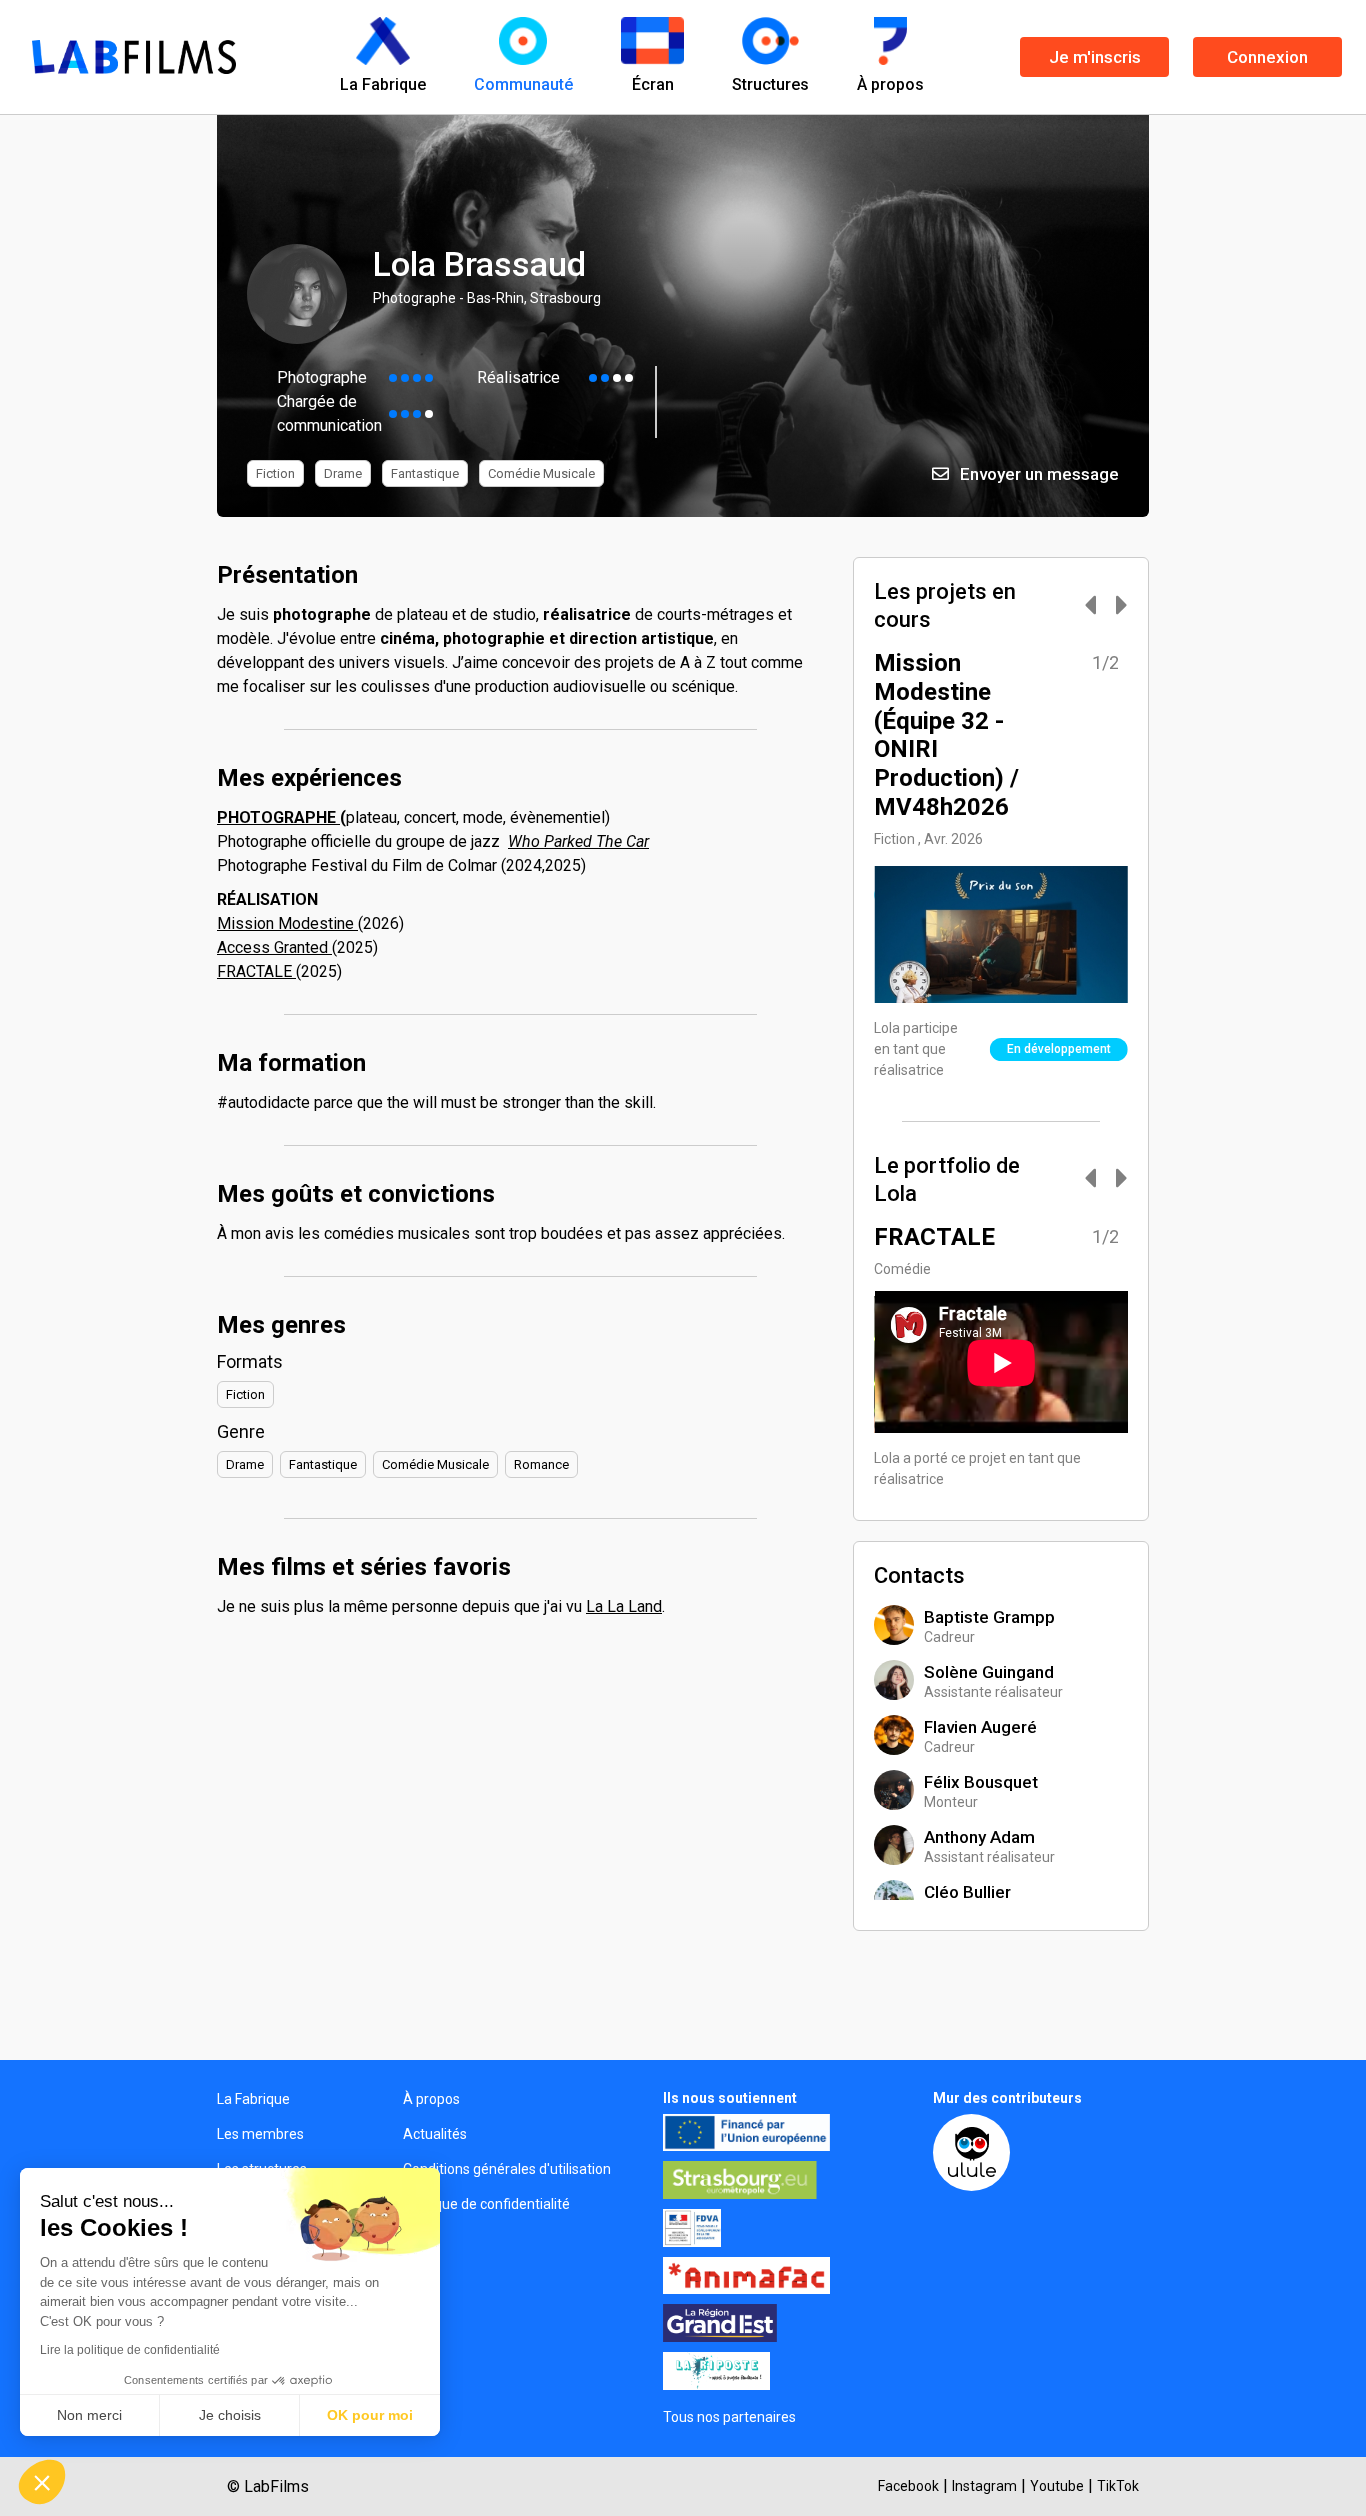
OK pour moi (370, 2415)
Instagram (984, 2486)
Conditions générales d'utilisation (507, 2169)
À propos (431, 2099)
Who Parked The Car (578, 841)
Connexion (1267, 57)
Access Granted (274, 947)
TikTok (1118, 2486)
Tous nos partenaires (729, 2417)
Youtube (1057, 2486)
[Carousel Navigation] (1096, 606)
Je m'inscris (1095, 57)
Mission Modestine (287, 923)
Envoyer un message (1037, 474)
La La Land (624, 1606)
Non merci (89, 2415)
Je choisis (230, 2415)
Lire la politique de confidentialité (130, 2350)
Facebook (908, 2486)
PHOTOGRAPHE (278, 817)
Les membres (260, 2134)
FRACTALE (256, 971)
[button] (42, 2482)
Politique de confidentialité (486, 2204)
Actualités (435, 2134)
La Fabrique (253, 2099)
